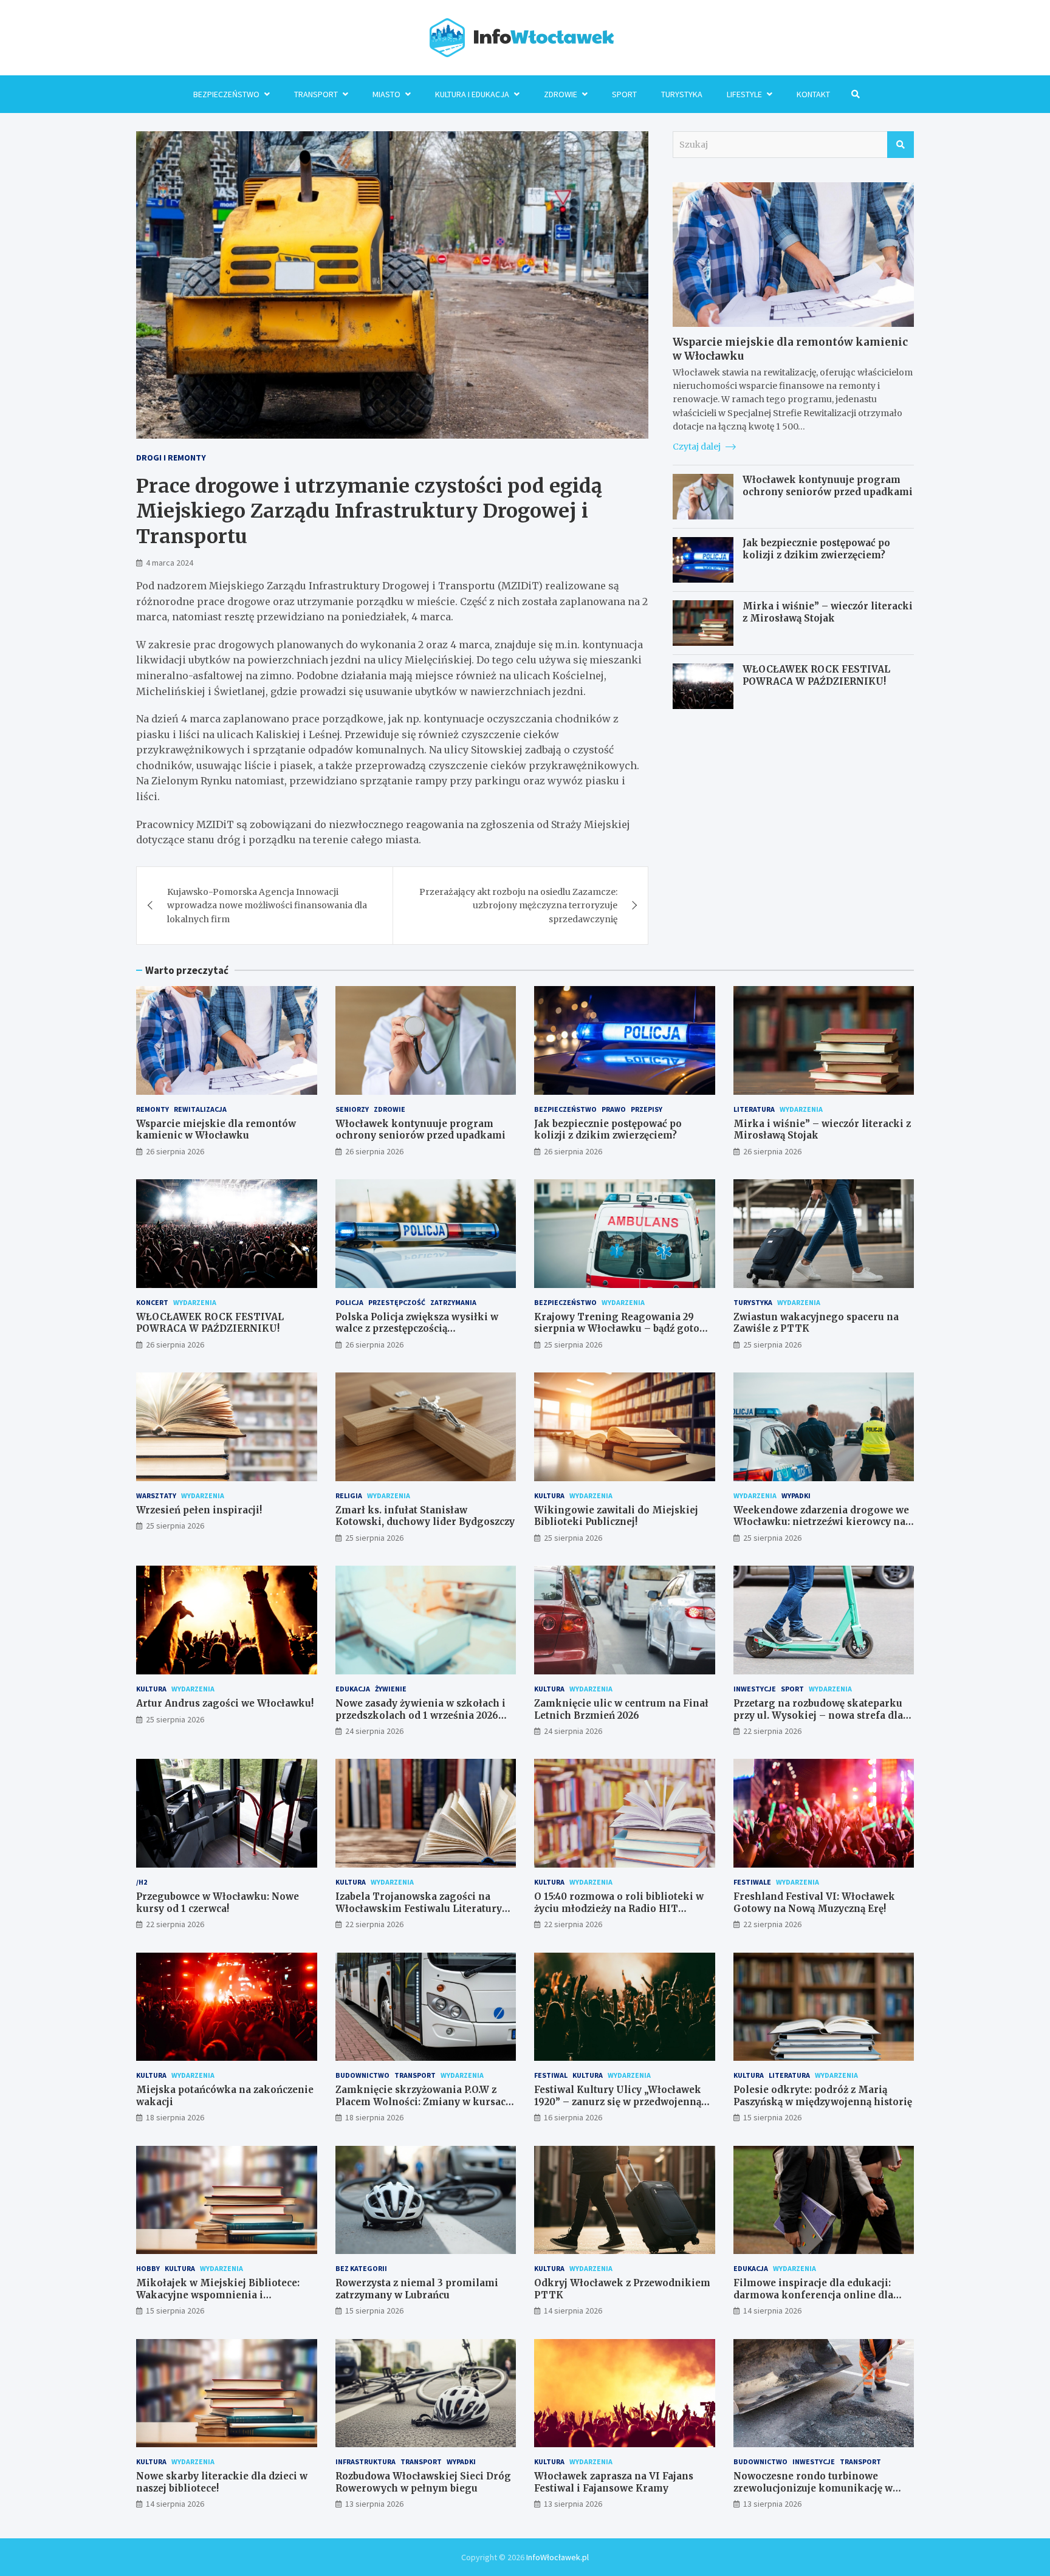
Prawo (614, 1109)
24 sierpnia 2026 (374, 1731)
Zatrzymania (453, 1302)
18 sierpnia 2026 (175, 2117)
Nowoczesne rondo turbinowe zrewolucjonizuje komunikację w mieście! (813, 2488)
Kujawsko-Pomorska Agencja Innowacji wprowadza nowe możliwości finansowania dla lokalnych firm (267, 906)
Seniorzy (352, 1109)
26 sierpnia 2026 (175, 1151)
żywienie (391, 1689)
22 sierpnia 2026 (772, 1731)
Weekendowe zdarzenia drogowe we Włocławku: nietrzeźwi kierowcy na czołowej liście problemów (821, 1522)
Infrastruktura (365, 2461)
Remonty (153, 1109)
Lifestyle (744, 94)
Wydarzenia (801, 1109)
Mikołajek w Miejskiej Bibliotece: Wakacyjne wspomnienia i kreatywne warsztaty (218, 2295)
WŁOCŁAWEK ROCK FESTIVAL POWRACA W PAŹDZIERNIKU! (816, 675)
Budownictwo (362, 2075)
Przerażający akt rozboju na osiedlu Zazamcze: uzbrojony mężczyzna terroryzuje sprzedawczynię (518, 906)
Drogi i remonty (171, 457)
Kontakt (813, 94)
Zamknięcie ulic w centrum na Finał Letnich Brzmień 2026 (621, 1709)
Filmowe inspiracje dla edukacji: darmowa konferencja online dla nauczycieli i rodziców (813, 2295)
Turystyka (682, 94)
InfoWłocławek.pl (558, 2557)
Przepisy (647, 1109)
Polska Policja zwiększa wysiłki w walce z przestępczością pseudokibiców (417, 1329)
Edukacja (353, 1689)
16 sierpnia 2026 (573, 2117)
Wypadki (796, 1495)
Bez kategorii (361, 2268)
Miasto (386, 94)
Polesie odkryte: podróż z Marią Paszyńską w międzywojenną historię (823, 2096)
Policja (349, 1302)
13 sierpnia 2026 (374, 2504)
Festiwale (752, 1882)
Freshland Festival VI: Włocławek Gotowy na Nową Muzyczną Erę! (814, 1903)
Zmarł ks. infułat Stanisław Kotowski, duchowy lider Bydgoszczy (425, 1516)
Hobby (148, 2268)
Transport (316, 94)
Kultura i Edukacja (472, 94)
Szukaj (901, 145)
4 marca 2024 (170, 563)
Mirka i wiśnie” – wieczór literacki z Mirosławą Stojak (828, 612)
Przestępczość (397, 1302)
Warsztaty (156, 1495)
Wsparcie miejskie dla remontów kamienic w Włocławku (216, 1130)
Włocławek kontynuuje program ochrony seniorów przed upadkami (828, 486)
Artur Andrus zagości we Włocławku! (225, 1703)
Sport (624, 94)
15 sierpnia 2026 (772, 2117)
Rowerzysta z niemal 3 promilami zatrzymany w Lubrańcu (417, 2289)
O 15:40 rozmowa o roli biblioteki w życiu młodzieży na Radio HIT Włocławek (619, 1908)
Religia (349, 1495)
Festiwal (551, 2075)
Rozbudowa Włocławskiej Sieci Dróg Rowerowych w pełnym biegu (423, 2482)
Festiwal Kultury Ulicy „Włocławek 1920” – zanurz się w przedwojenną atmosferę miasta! (618, 2102)
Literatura (754, 1109)
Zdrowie (561, 94)
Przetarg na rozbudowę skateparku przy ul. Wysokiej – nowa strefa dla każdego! (818, 1715)
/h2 (142, 1882)
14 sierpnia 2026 (573, 2311)
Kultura (549, 1495)
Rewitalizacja (200, 1109)
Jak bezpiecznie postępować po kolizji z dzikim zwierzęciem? (816, 549)
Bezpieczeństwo (226, 94)
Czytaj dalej (698, 447)
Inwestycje (755, 1689)
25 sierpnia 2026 (573, 1345)
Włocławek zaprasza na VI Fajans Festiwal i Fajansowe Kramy (614, 2482)
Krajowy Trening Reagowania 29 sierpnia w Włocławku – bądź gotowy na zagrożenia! (624, 1329)
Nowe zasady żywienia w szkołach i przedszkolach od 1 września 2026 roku (420, 1715)
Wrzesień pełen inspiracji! (199, 1510)
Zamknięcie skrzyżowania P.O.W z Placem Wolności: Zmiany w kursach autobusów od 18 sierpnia (424, 2102)
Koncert (152, 1302)
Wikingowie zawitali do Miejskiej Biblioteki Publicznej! (616, 1516)
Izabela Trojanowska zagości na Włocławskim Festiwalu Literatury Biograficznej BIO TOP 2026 (419, 1908)
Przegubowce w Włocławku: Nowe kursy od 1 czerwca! (218, 1903)
